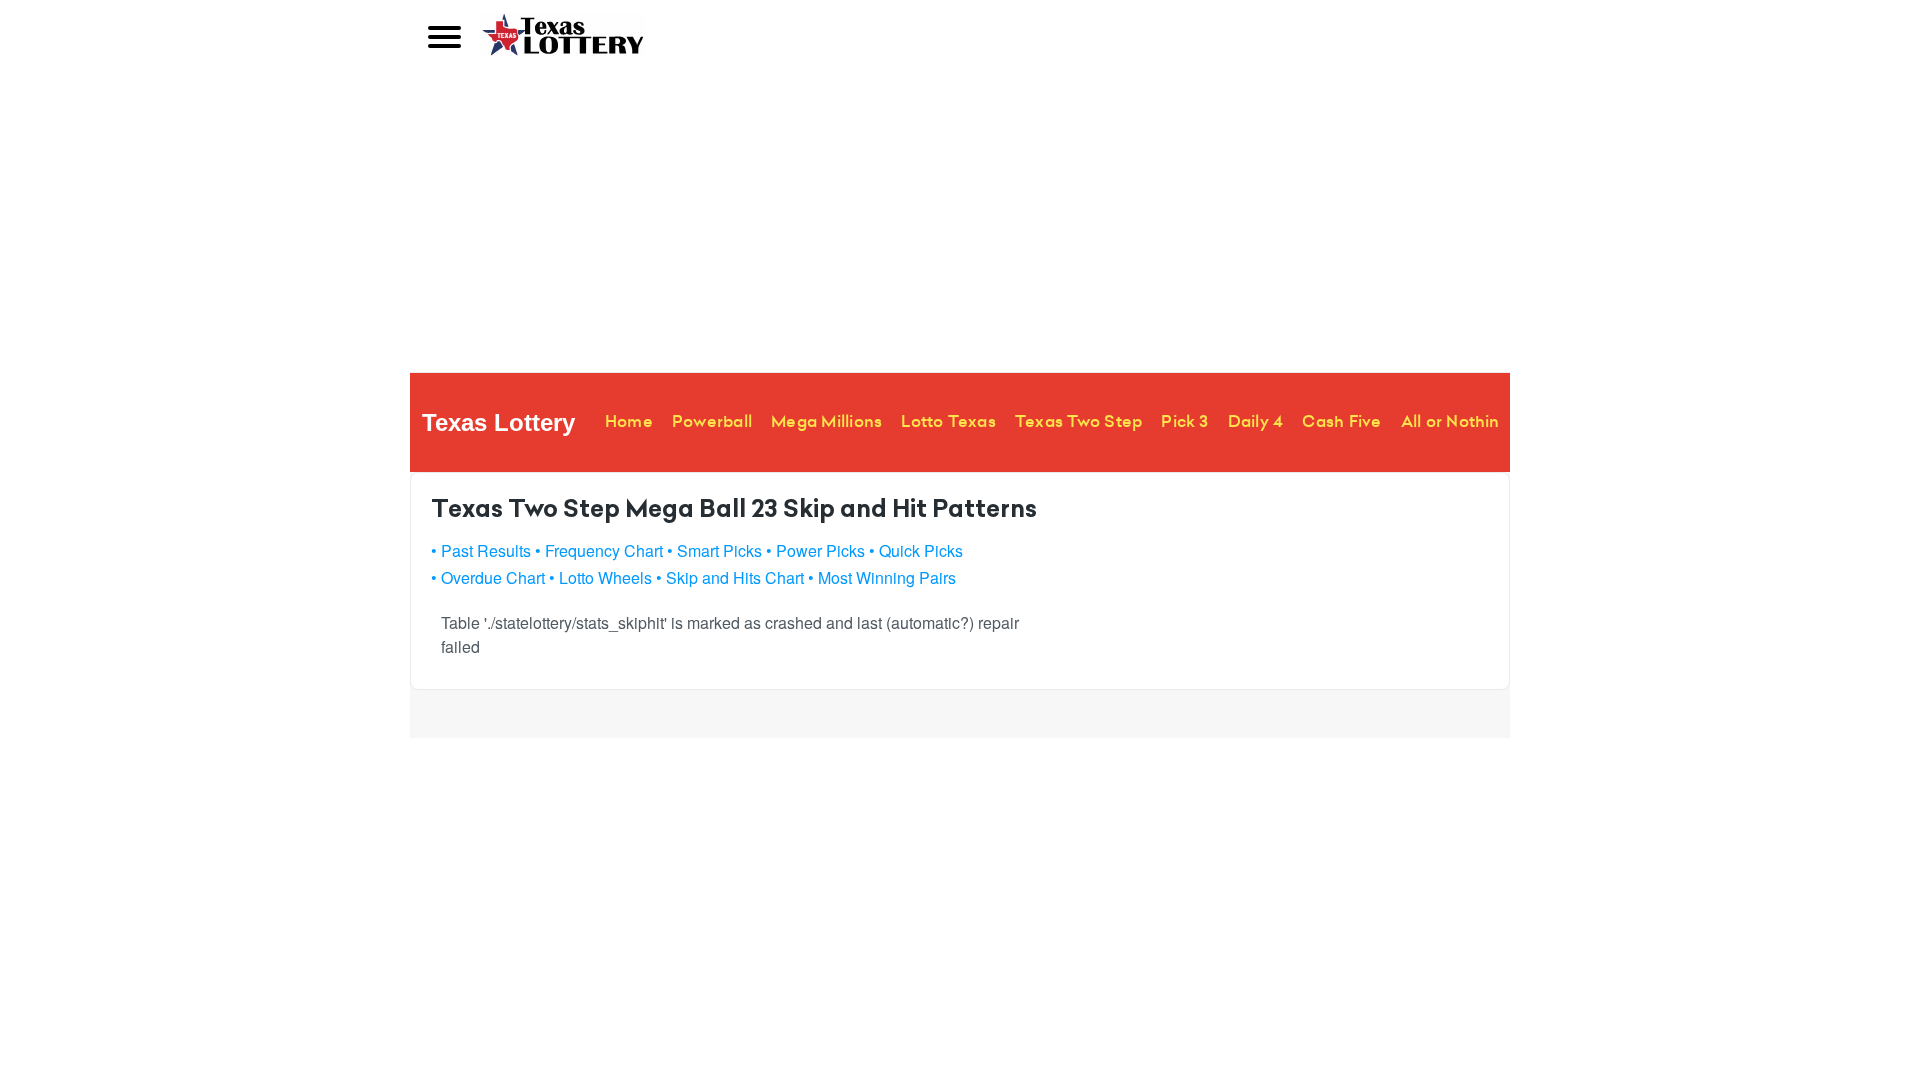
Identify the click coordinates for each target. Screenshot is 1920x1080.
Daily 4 (1256, 421)
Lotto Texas (948, 421)
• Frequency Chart (599, 550)
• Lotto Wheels (600, 577)
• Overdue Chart (488, 577)
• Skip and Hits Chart (730, 577)
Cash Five (1341, 421)
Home (629, 421)
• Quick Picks (916, 550)
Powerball (712, 421)
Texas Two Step (1078, 421)
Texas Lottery (498, 422)
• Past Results (481, 550)
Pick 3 (1184, 421)
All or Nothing (1455, 421)
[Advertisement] (960, 222)
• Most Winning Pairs (882, 577)
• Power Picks (815, 550)
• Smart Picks (714, 550)
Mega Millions (826, 421)
